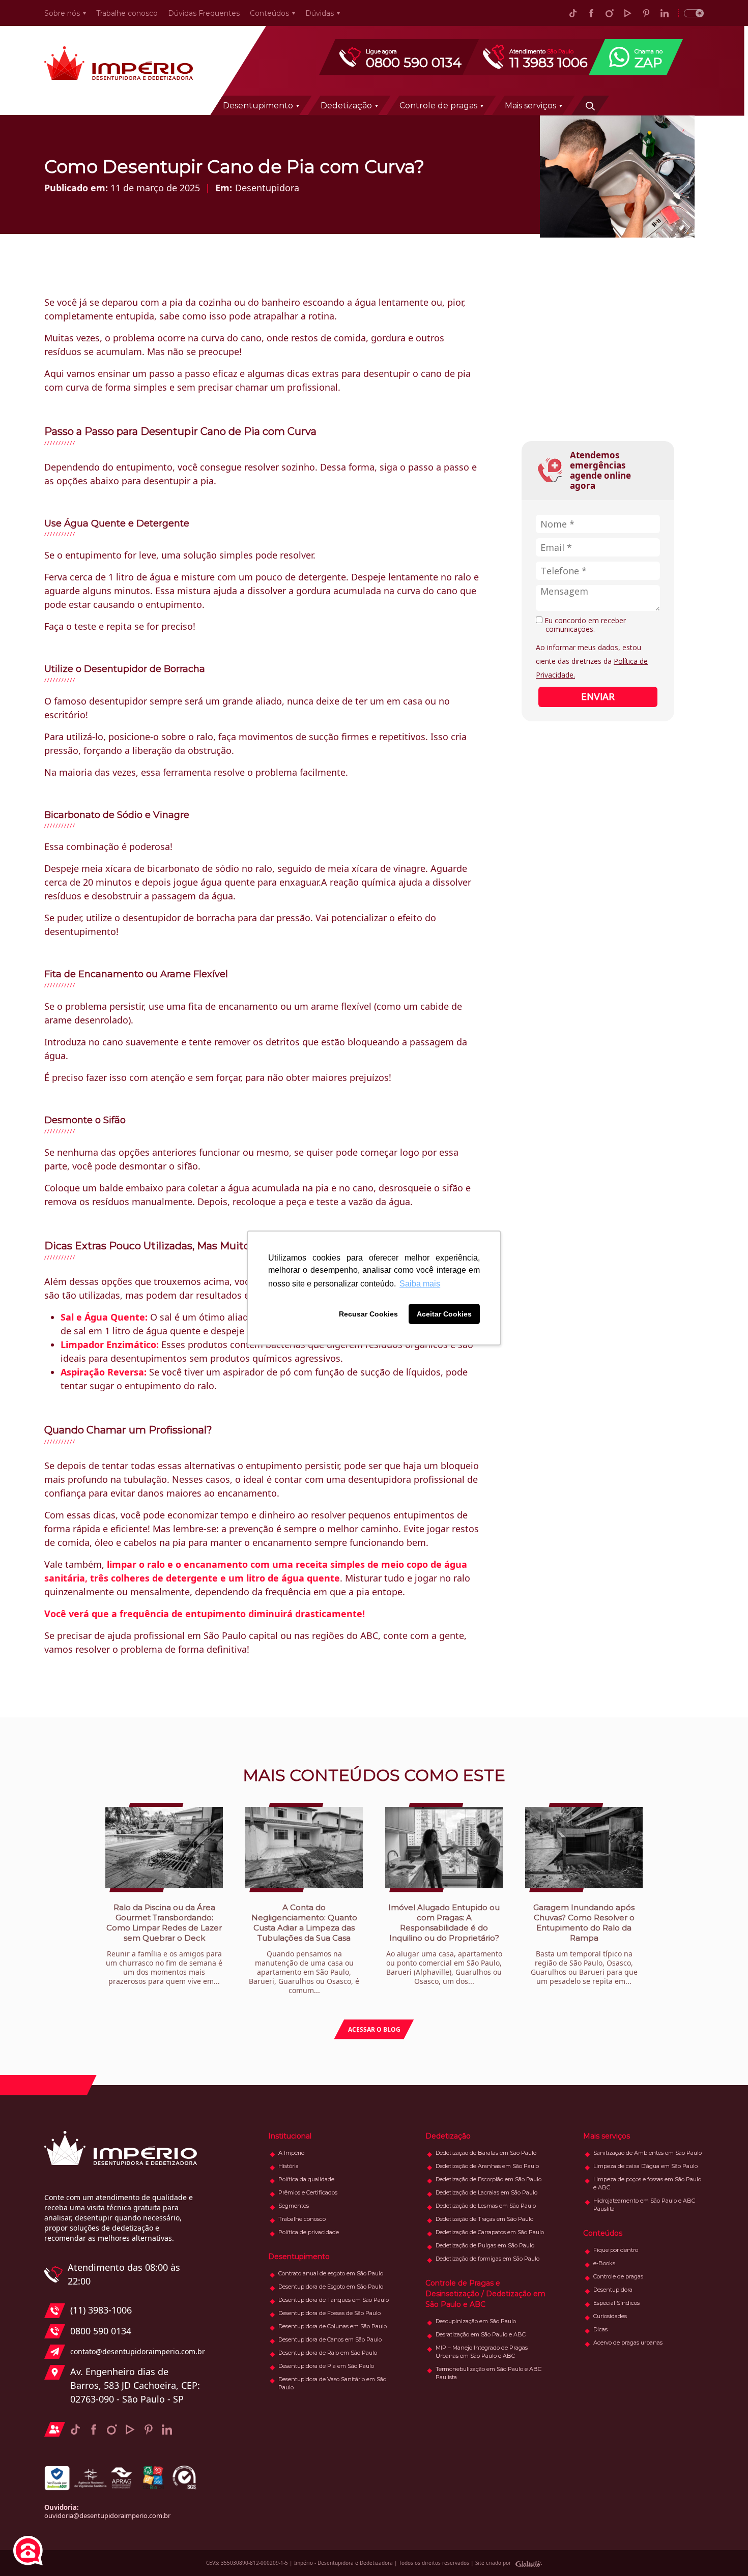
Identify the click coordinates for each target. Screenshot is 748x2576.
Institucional (290, 2136)
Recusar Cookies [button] (368, 1314)
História (289, 2166)
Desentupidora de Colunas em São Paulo (333, 2326)
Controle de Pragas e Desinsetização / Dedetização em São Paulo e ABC (485, 2294)
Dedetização (346, 106)
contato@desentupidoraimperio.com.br (135, 2351)
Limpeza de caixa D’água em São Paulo (645, 2166)
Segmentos (294, 2206)
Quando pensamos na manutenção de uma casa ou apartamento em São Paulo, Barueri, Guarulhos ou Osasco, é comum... (304, 1949)
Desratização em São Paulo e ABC (481, 2334)
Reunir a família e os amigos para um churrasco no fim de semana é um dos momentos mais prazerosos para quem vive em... (164, 1944)
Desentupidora (267, 188)
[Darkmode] (691, 13)
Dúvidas (320, 13)
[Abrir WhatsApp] (723, 2550)
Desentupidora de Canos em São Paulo (330, 2339)
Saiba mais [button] (420, 1284)
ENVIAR (598, 696)
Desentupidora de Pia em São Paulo (326, 2366)
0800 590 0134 (101, 2331)
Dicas (600, 2329)
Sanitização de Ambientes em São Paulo (648, 2153)
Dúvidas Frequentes (204, 13)
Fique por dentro (616, 2250)
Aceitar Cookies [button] (444, 1314)
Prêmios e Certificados (308, 2192)
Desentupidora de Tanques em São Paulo (334, 2300)
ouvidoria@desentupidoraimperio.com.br (107, 2515)
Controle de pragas (438, 106)
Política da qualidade (306, 2179)
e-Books (604, 2263)
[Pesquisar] (590, 105)
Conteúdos (269, 13)
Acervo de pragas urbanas (628, 2343)
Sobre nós (62, 13)
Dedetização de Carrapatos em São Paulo (490, 2232)
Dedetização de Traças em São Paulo (484, 2219)
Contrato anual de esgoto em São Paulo (331, 2273)
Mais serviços (530, 106)
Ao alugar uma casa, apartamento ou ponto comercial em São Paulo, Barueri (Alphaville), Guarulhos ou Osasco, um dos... (444, 1944)
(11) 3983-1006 (101, 2310)
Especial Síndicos (616, 2303)
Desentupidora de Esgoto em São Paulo (331, 2287)
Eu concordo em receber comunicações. (584, 625)
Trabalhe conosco (127, 13)
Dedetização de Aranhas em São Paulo (487, 2166)
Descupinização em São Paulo (476, 2321)
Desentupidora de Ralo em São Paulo (328, 2353)
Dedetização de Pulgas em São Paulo (485, 2245)
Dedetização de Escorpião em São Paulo (488, 2179)
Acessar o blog (374, 2029)
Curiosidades (610, 2316)
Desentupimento (258, 106)
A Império (291, 2153)
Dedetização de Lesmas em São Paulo (486, 2206)
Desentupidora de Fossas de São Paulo (329, 2313)
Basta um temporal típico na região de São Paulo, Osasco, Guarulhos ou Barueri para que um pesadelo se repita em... (584, 1944)
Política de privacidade (309, 2232)
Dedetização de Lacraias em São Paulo (486, 2192)
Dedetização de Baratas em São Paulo (486, 2153)
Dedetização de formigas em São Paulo (487, 2259)
